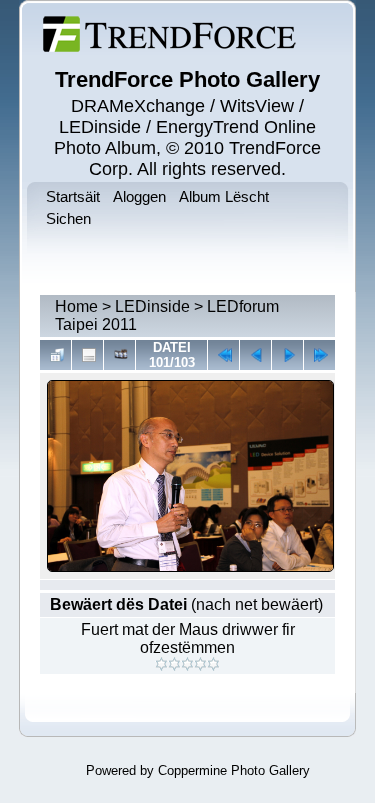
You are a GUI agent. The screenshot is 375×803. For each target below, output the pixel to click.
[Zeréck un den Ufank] (223, 355)
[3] (187, 664)
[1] (161, 664)
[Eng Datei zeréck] (287, 355)
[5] (213, 664)
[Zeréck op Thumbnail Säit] (55, 355)
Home (76, 306)
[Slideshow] (119, 355)
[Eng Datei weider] (255, 355)
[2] (174, 664)
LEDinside (152, 306)
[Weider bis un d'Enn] (319, 355)
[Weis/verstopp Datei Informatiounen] (87, 355)
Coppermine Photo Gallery (234, 770)
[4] (200, 664)
